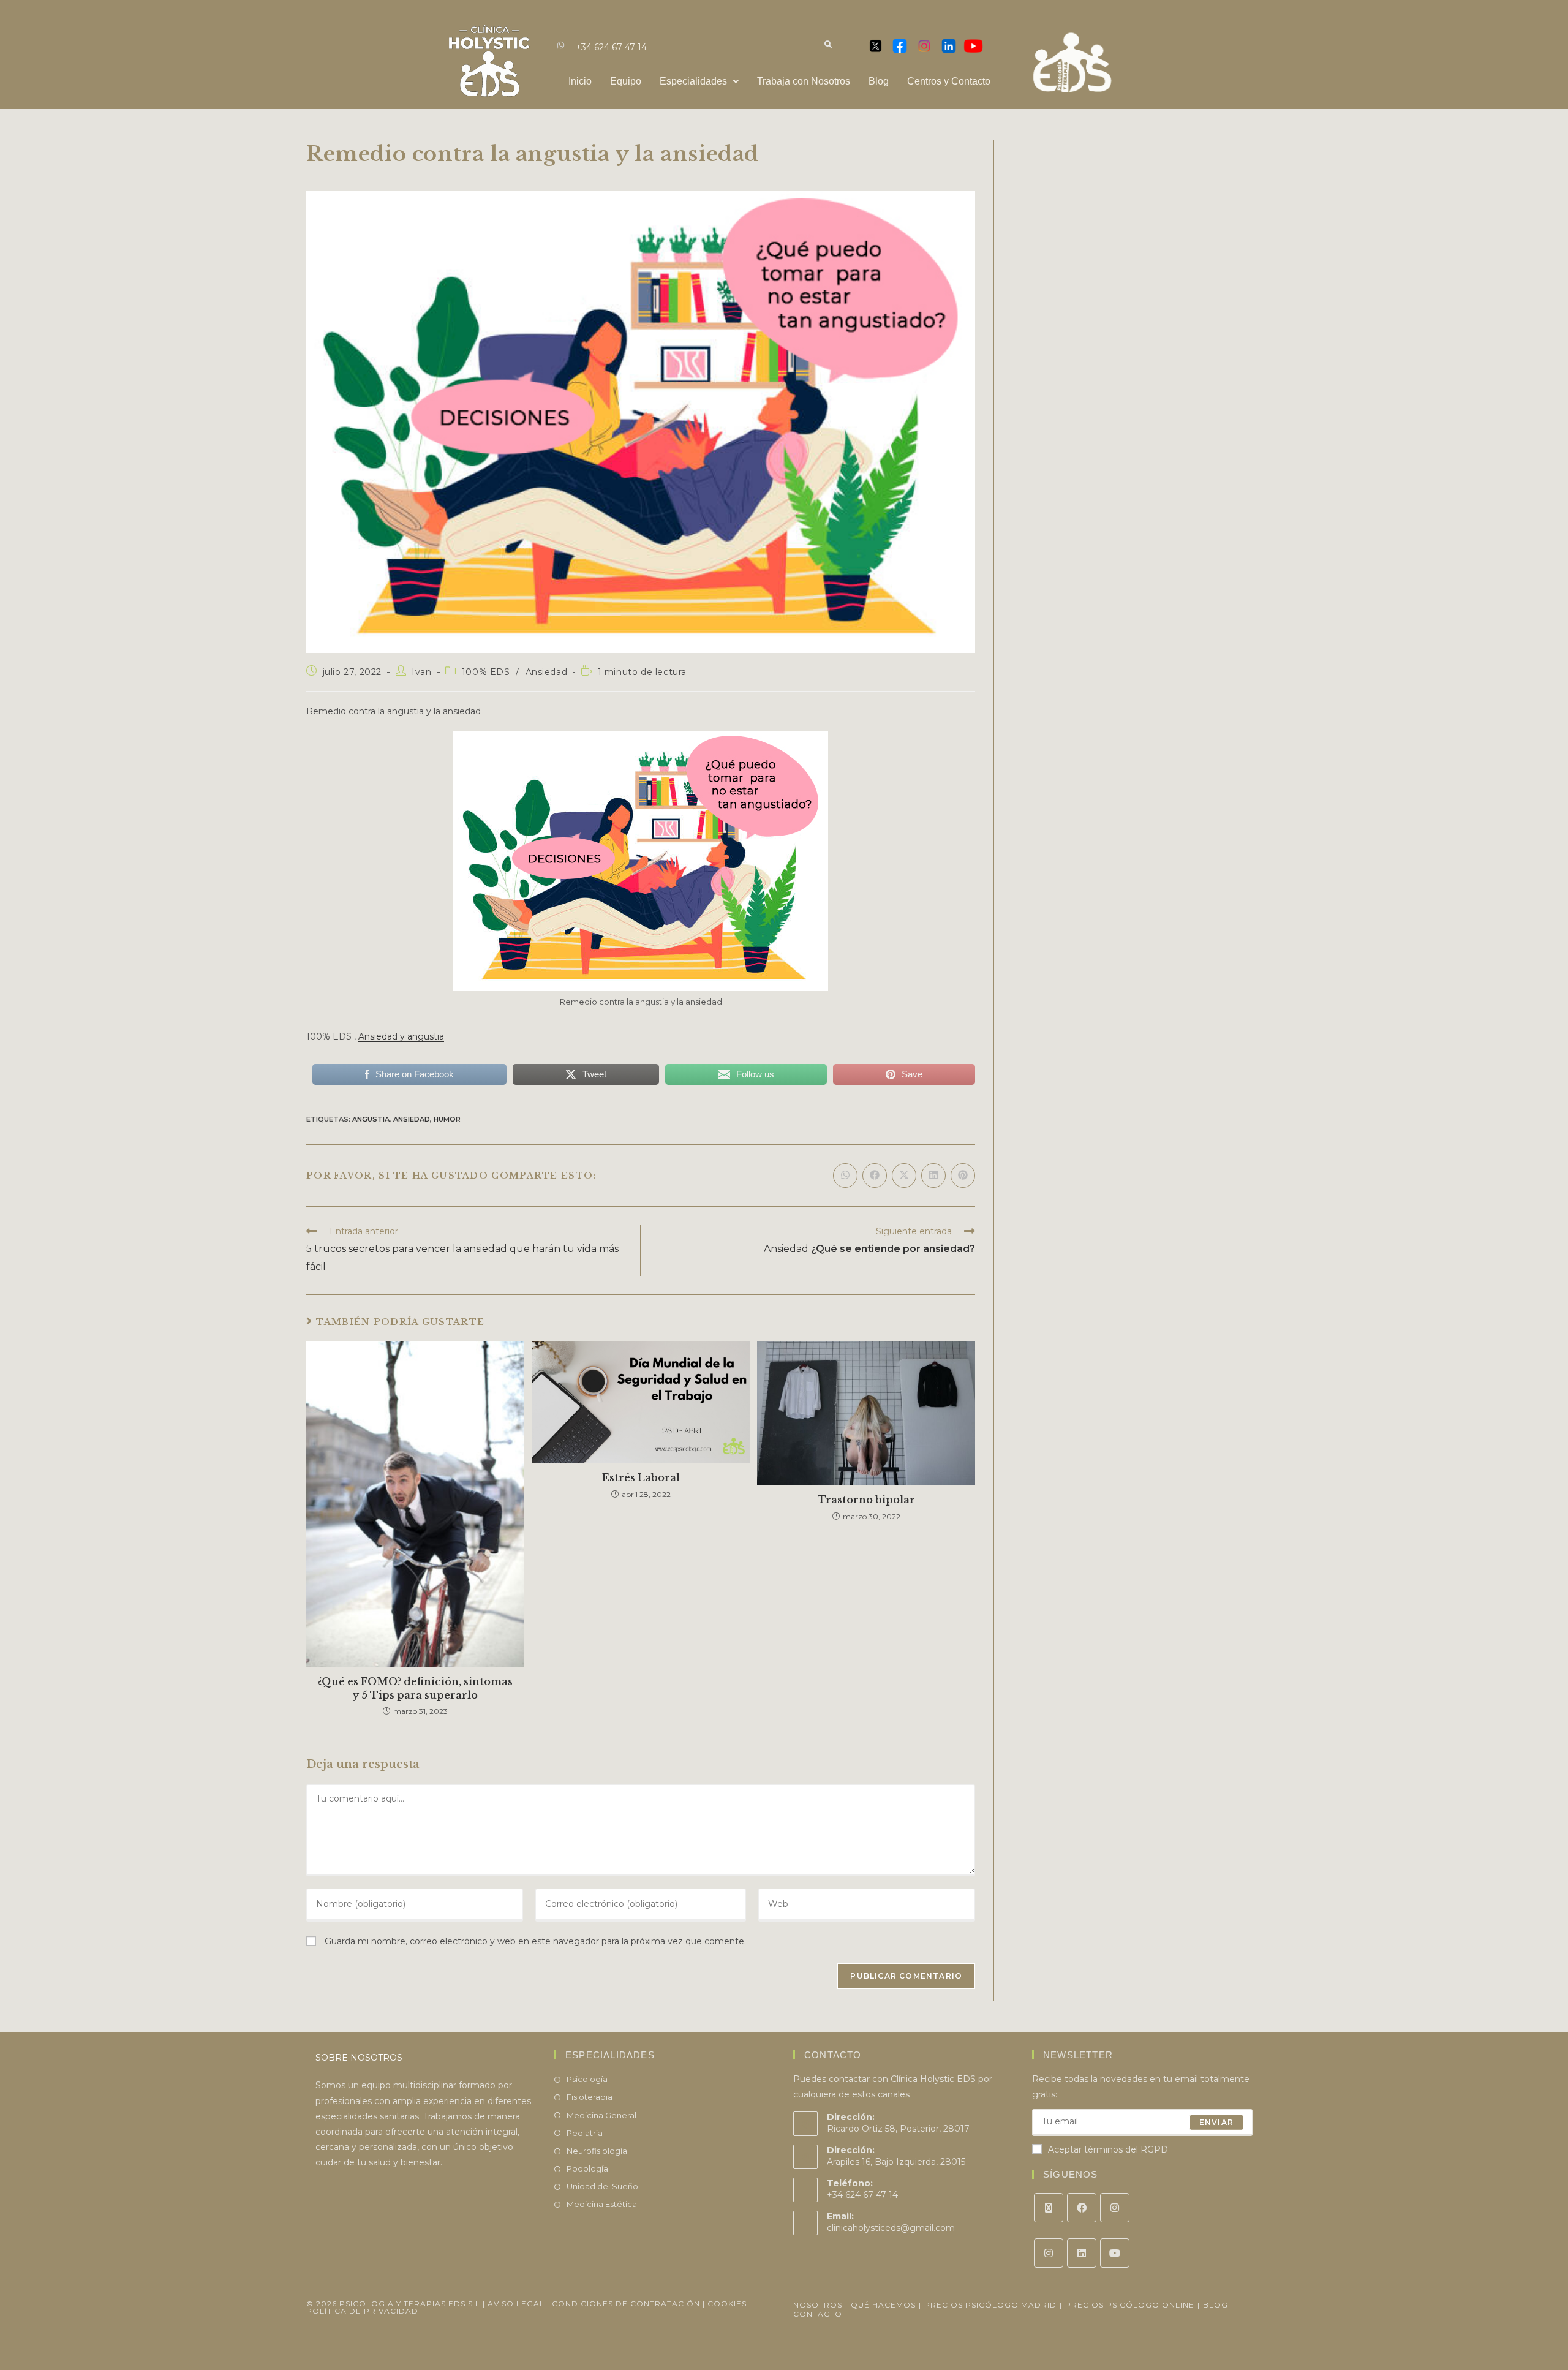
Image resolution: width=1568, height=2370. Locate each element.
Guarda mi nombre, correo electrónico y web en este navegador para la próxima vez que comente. (535, 1941)
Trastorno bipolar (866, 1500)
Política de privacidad (362, 2311)
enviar (1216, 2122)
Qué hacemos (883, 2305)
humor (447, 1119)
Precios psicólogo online (1130, 2305)
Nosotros (818, 2305)
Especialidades (693, 81)
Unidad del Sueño (602, 2186)
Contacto (818, 2314)
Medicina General (601, 2115)
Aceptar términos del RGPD (1108, 2149)
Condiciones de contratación (626, 2304)
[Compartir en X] (904, 1176)
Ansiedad (547, 672)
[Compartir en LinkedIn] (933, 1176)
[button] (699, 81)
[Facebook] (1082, 2208)
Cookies (728, 2304)
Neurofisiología (597, 2151)
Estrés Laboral (641, 1477)
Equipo (626, 81)
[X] (1049, 2208)
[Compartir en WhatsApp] (845, 1176)
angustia (371, 1119)
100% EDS (486, 672)
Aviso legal (516, 2304)
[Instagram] (1115, 2208)
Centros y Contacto (949, 81)
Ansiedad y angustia (401, 1036)
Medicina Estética (602, 2204)
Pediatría (585, 2133)
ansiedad (412, 1119)
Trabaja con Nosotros (804, 81)
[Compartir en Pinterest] (963, 1176)
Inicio (580, 81)
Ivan (421, 672)
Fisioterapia (590, 2097)
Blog (879, 81)
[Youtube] (1115, 2253)
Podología (587, 2168)
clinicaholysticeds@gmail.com (891, 2228)
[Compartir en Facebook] (875, 1176)
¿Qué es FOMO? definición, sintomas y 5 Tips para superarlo (415, 1688)
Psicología (587, 2079)
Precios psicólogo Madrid (990, 2305)
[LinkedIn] (1082, 2253)
